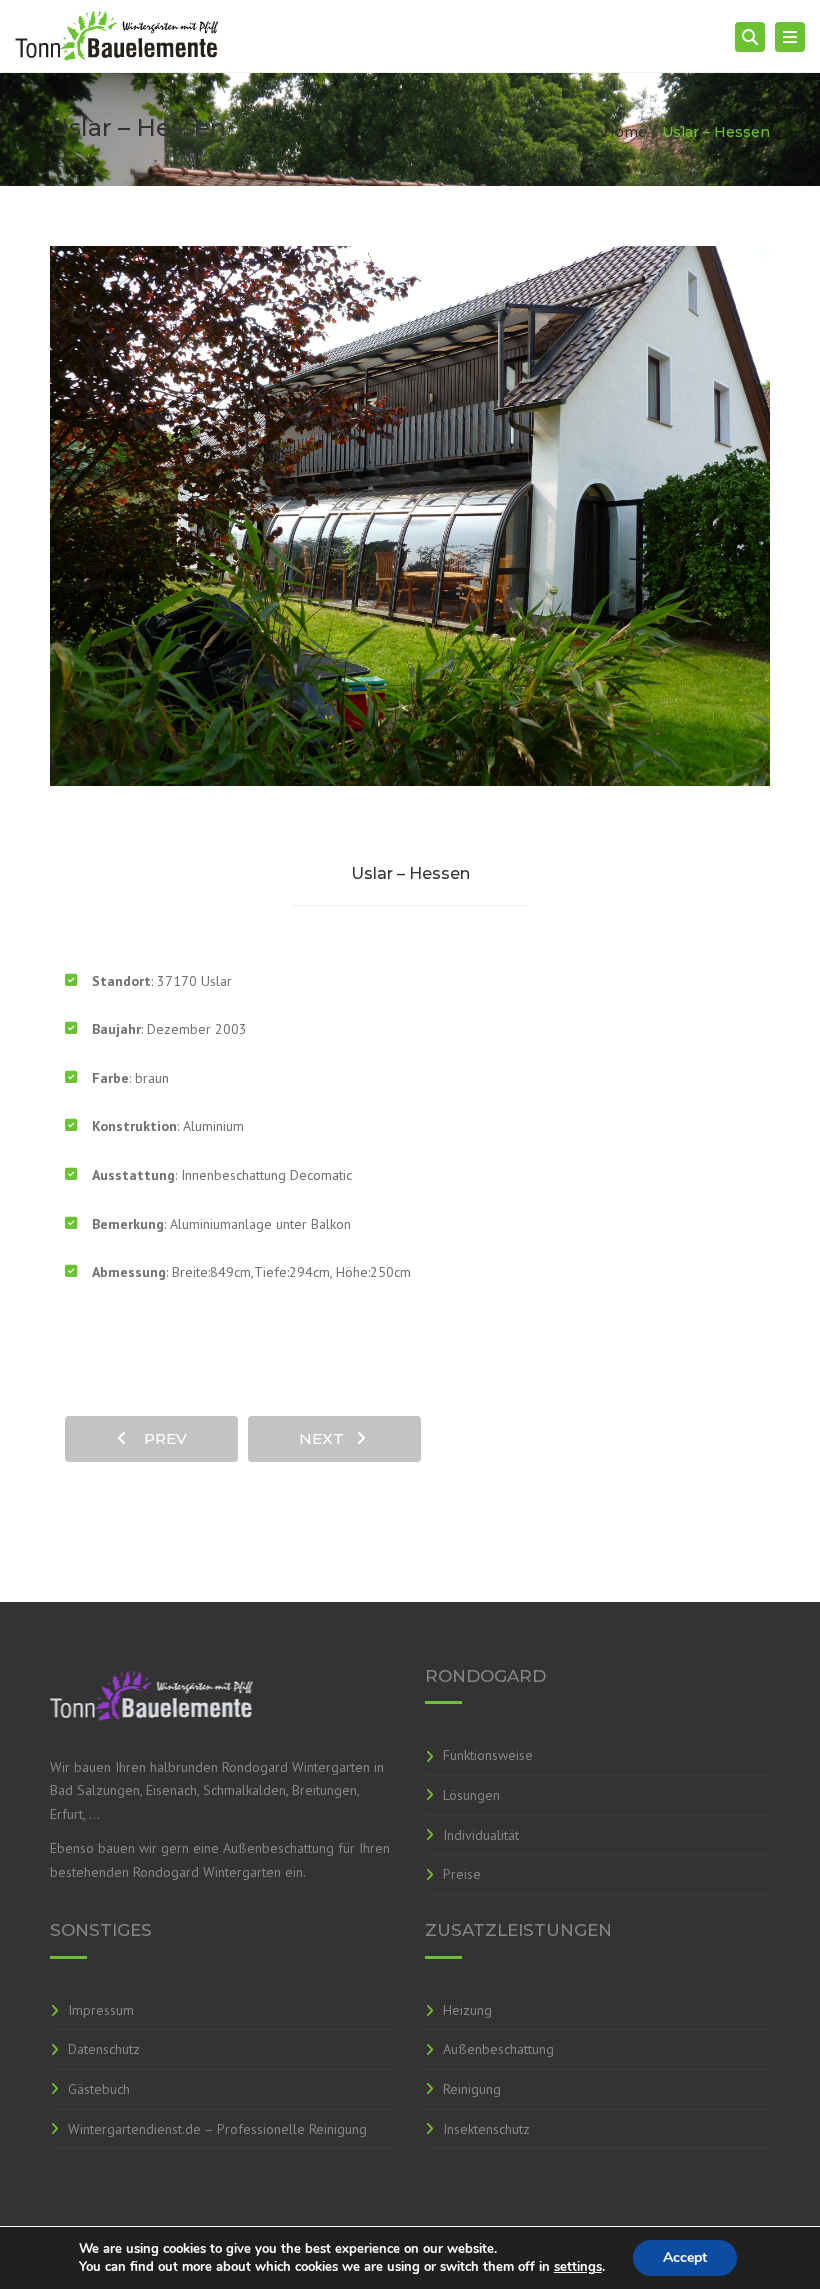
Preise (462, 1874)
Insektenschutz (486, 2129)
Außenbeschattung (498, 2049)
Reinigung (472, 2089)
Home (625, 132)
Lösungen (471, 1795)
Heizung (467, 2010)
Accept (685, 2257)
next (327, 1438)
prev (159, 1438)
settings (578, 2267)
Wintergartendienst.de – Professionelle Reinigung (217, 2129)
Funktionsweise (488, 1755)
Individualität (481, 1835)
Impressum (101, 2010)
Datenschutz (104, 2049)
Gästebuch (99, 2089)
